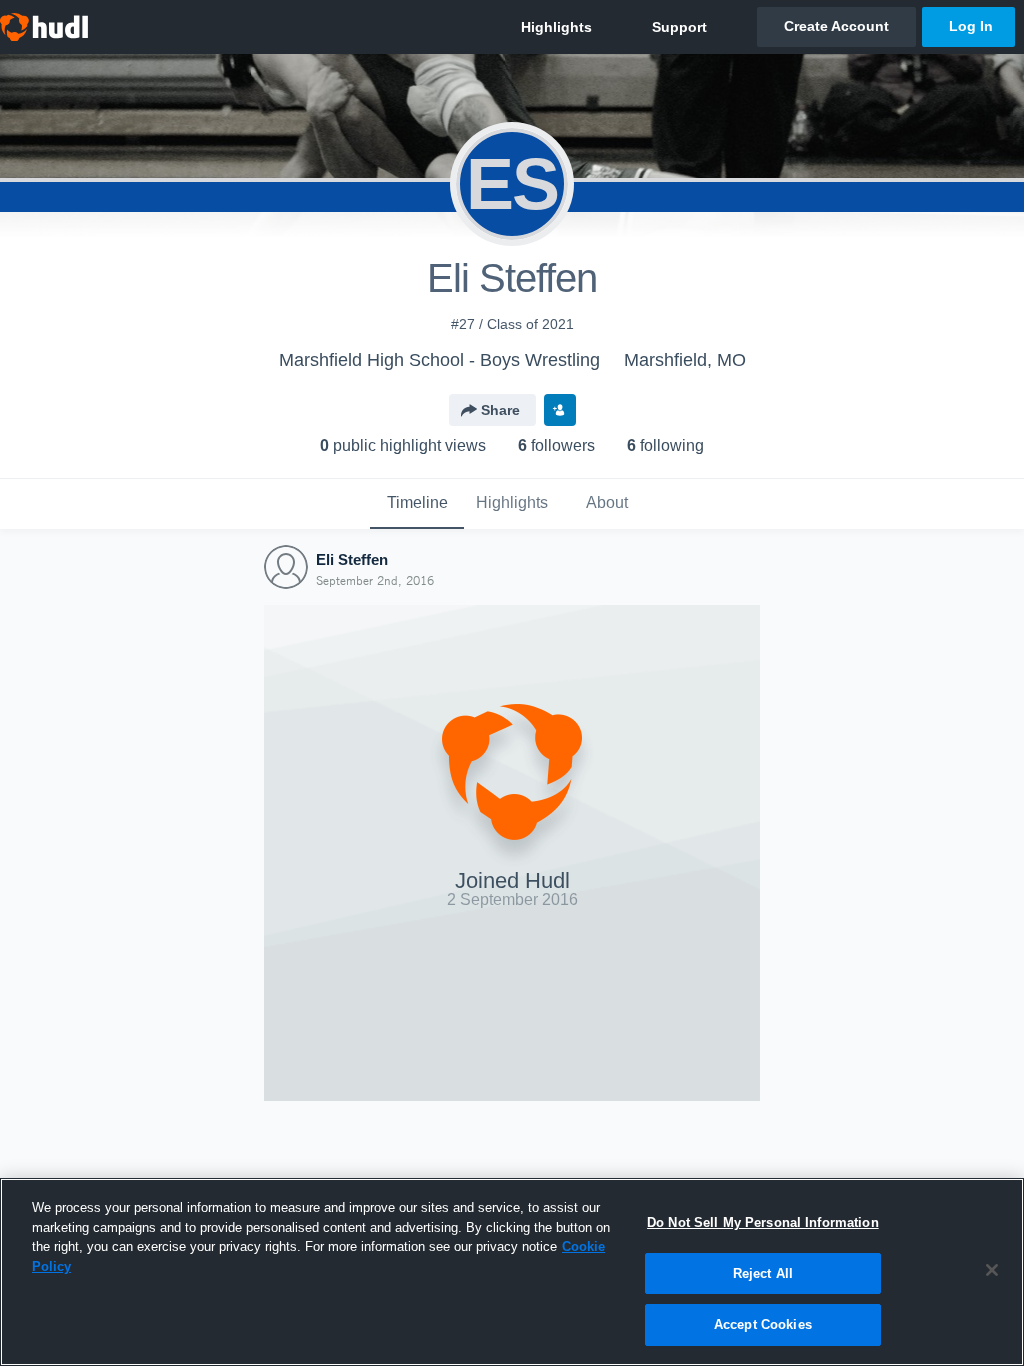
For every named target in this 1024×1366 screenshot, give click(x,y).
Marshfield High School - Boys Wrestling (439, 360)
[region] (512, 1272)
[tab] (417, 504)
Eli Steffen (352, 559)
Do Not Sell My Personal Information (763, 1222)
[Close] (992, 1270)
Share (500, 410)
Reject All (763, 1273)
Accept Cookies (763, 1324)
